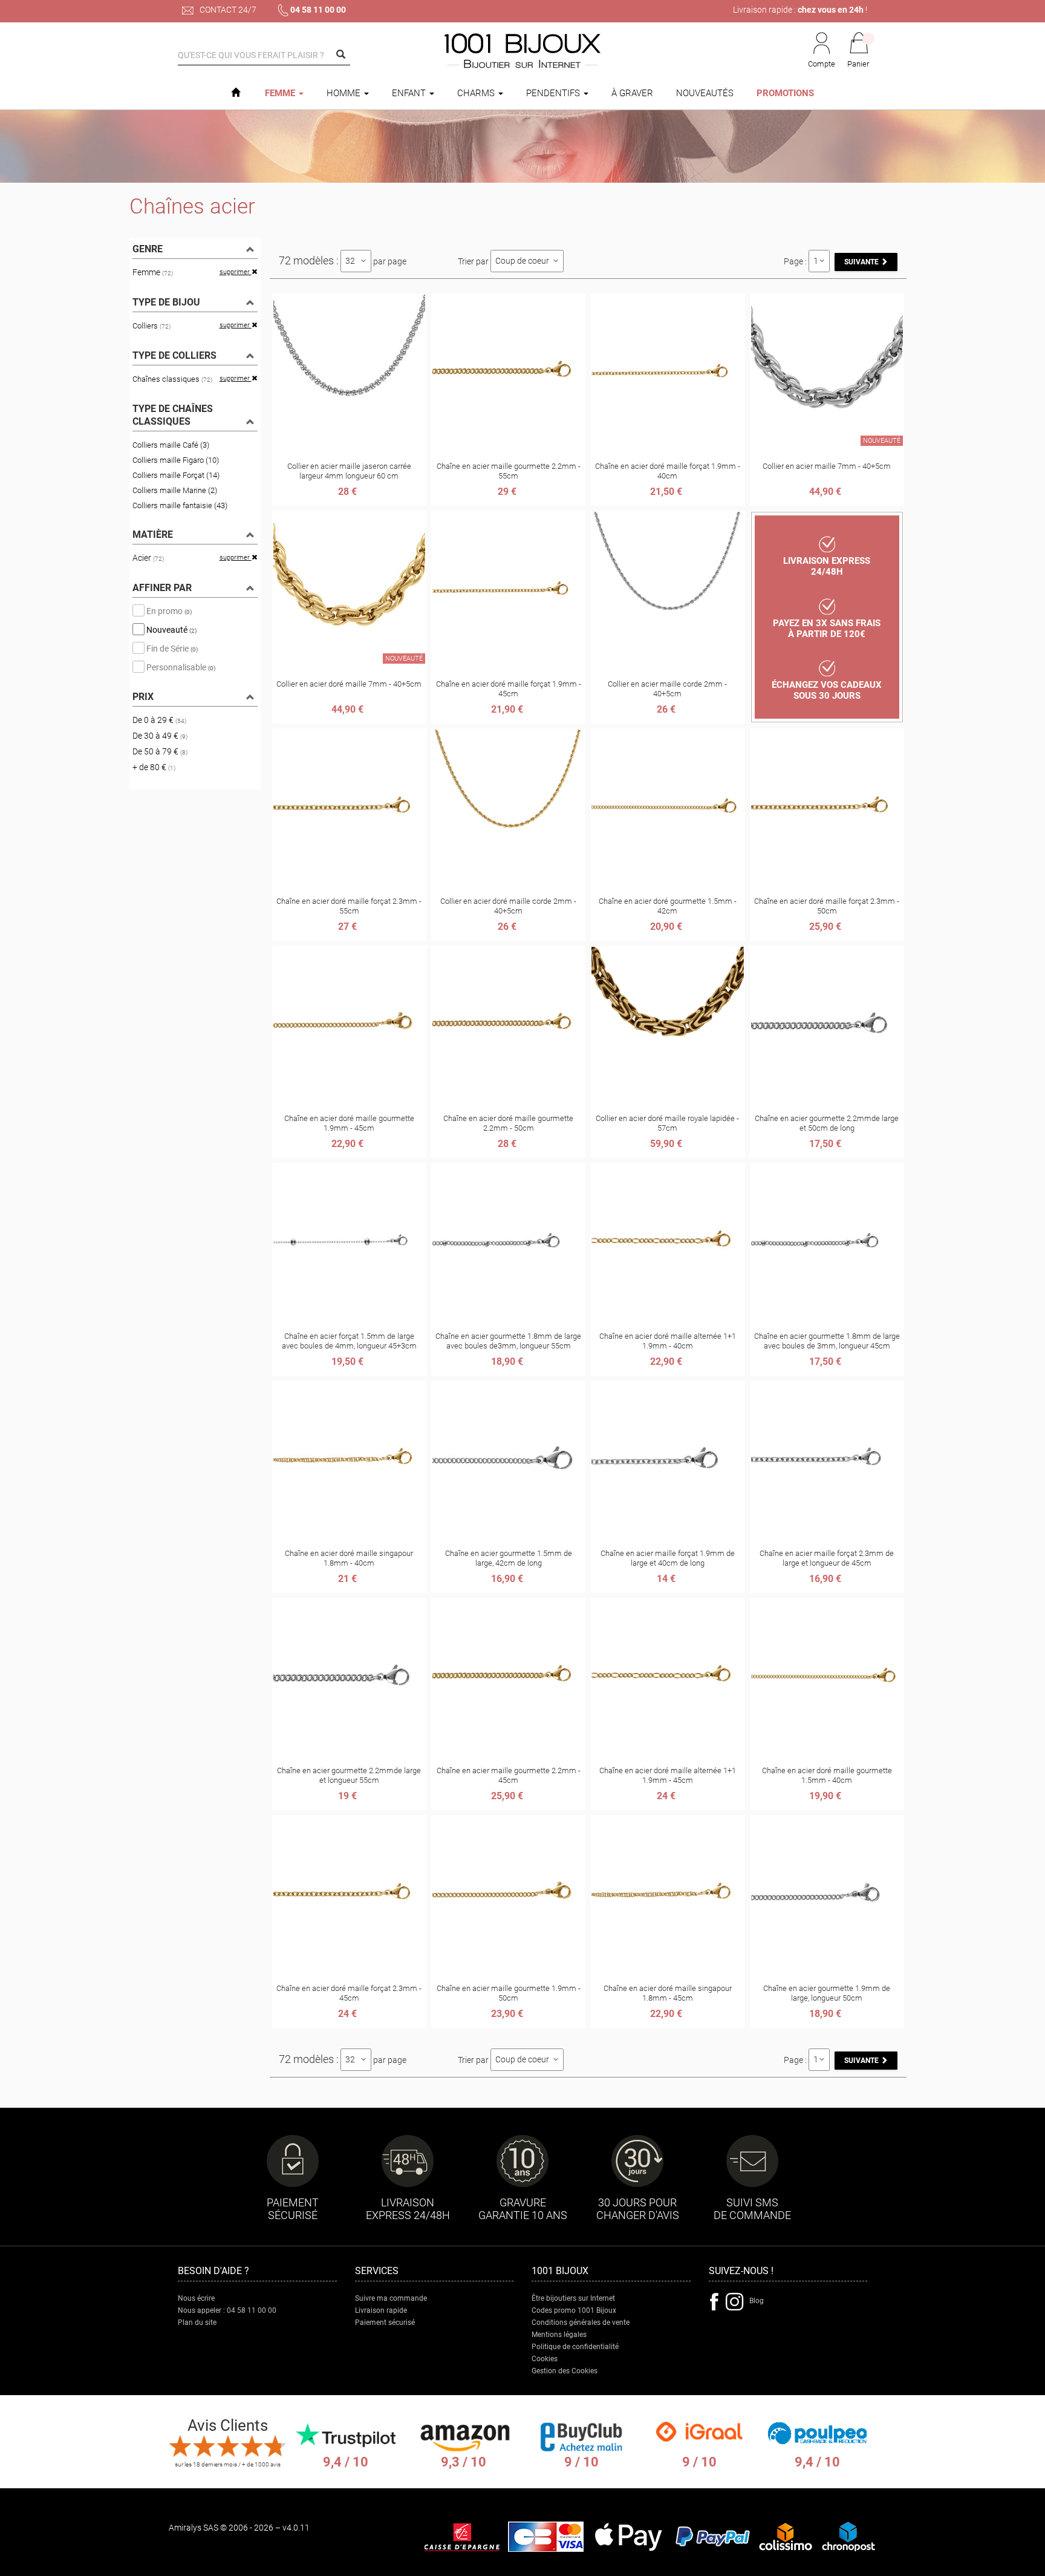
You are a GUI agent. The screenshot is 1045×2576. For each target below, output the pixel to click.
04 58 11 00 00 (318, 10)
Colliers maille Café (171, 445)
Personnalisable (180, 667)
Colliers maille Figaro (176, 460)
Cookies (545, 2359)
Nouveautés (705, 93)
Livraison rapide (381, 2310)
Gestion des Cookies (565, 2371)
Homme (345, 93)
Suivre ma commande (391, 2298)
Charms (477, 93)
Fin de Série (171, 648)
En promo (168, 610)
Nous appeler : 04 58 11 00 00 (227, 2310)
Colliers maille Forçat (176, 475)
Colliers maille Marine (175, 490)
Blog (757, 2301)
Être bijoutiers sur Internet (573, 2298)
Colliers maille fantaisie (180, 505)
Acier (148, 558)
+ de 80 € (154, 767)
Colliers (151, 326)
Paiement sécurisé (385, 2323)
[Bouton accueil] (236, 93)
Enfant (410, 93)
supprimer (236, 272)
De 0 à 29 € (159, 720)
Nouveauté (171, 629)
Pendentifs (554, 93)
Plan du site (197, 2323)
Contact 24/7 (227, 10)
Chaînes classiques (172, 379)
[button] (859, 51)
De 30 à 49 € (160, 736)
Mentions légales (559, 2335)
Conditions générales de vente (581, 2323)
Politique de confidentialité (575, 2347)
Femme (281, 93)
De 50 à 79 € (160, 751)
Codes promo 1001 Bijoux (574, 2310)
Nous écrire (196, 2298)
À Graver (632, 93)
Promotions (785, 93)
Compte (822, 64)
